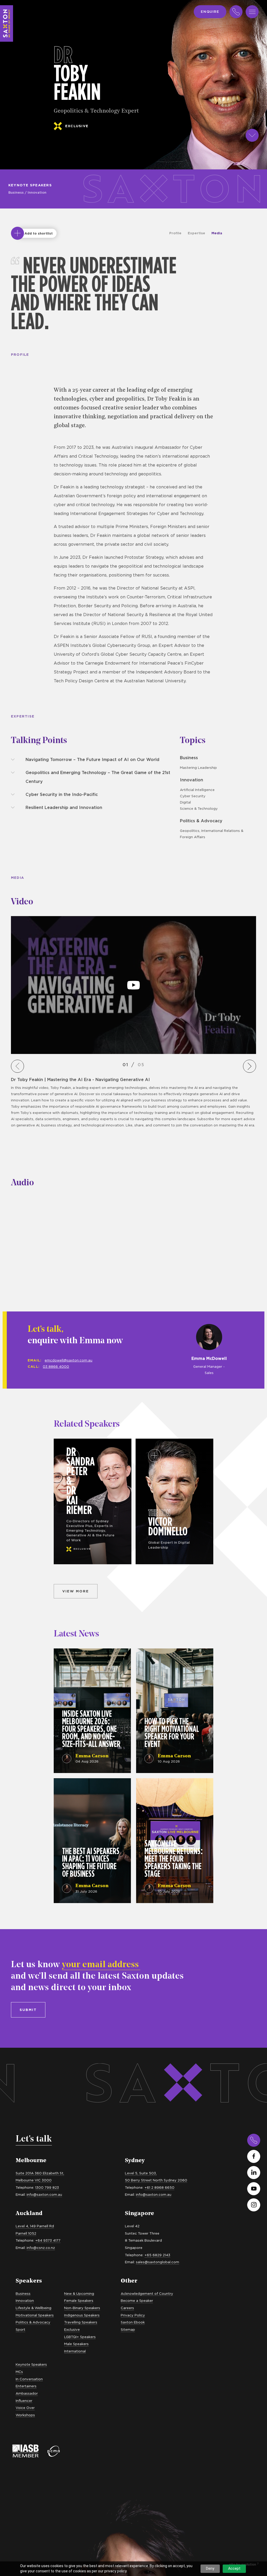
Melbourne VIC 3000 (34, 2180)
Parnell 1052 (26, 2233)
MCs (19, 2372)
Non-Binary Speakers (82, 2308)
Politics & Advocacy (201, 821)
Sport (20, 2329)
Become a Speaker (137, 2301)
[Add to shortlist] (17, 233)
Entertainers (26, 2386)
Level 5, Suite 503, (141, 2173)
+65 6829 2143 (157, 2255)
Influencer (24, 2401)
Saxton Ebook (133, 2322)
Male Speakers (76, 2344)
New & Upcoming (79, 2293)
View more (76, 1591)
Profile (175, 233)
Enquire (210, 11)
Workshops (25, 2415)
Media (217, 233)
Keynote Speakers (30, 185)
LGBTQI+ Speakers (80, 2337)
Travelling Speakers (81, 2322)
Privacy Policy (133, 2315)
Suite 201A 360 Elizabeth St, (40, 2173)
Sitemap (128, 2329)
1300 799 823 (47, 2187)
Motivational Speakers (35, 2315)
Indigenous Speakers (82, 2315)
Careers (127, 2308)
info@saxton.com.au (44, 2194)
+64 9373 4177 (48, 2240)
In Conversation (29, 2379)
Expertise (196, 233)
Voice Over (25, 2408)
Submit (28, 2010)
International (75, 2351)
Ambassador (27, 2393)
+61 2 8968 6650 (159, 2187)
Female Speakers (79, 2301)
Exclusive (72, 2329)
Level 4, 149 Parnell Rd (35, 2226)
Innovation (37, 192)
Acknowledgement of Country (147, 2293)
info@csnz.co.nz (41, 2248)
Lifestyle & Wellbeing (34, 2308)
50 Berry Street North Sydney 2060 (156, 2180)
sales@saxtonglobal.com (157, 2262)
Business (16, 192)
